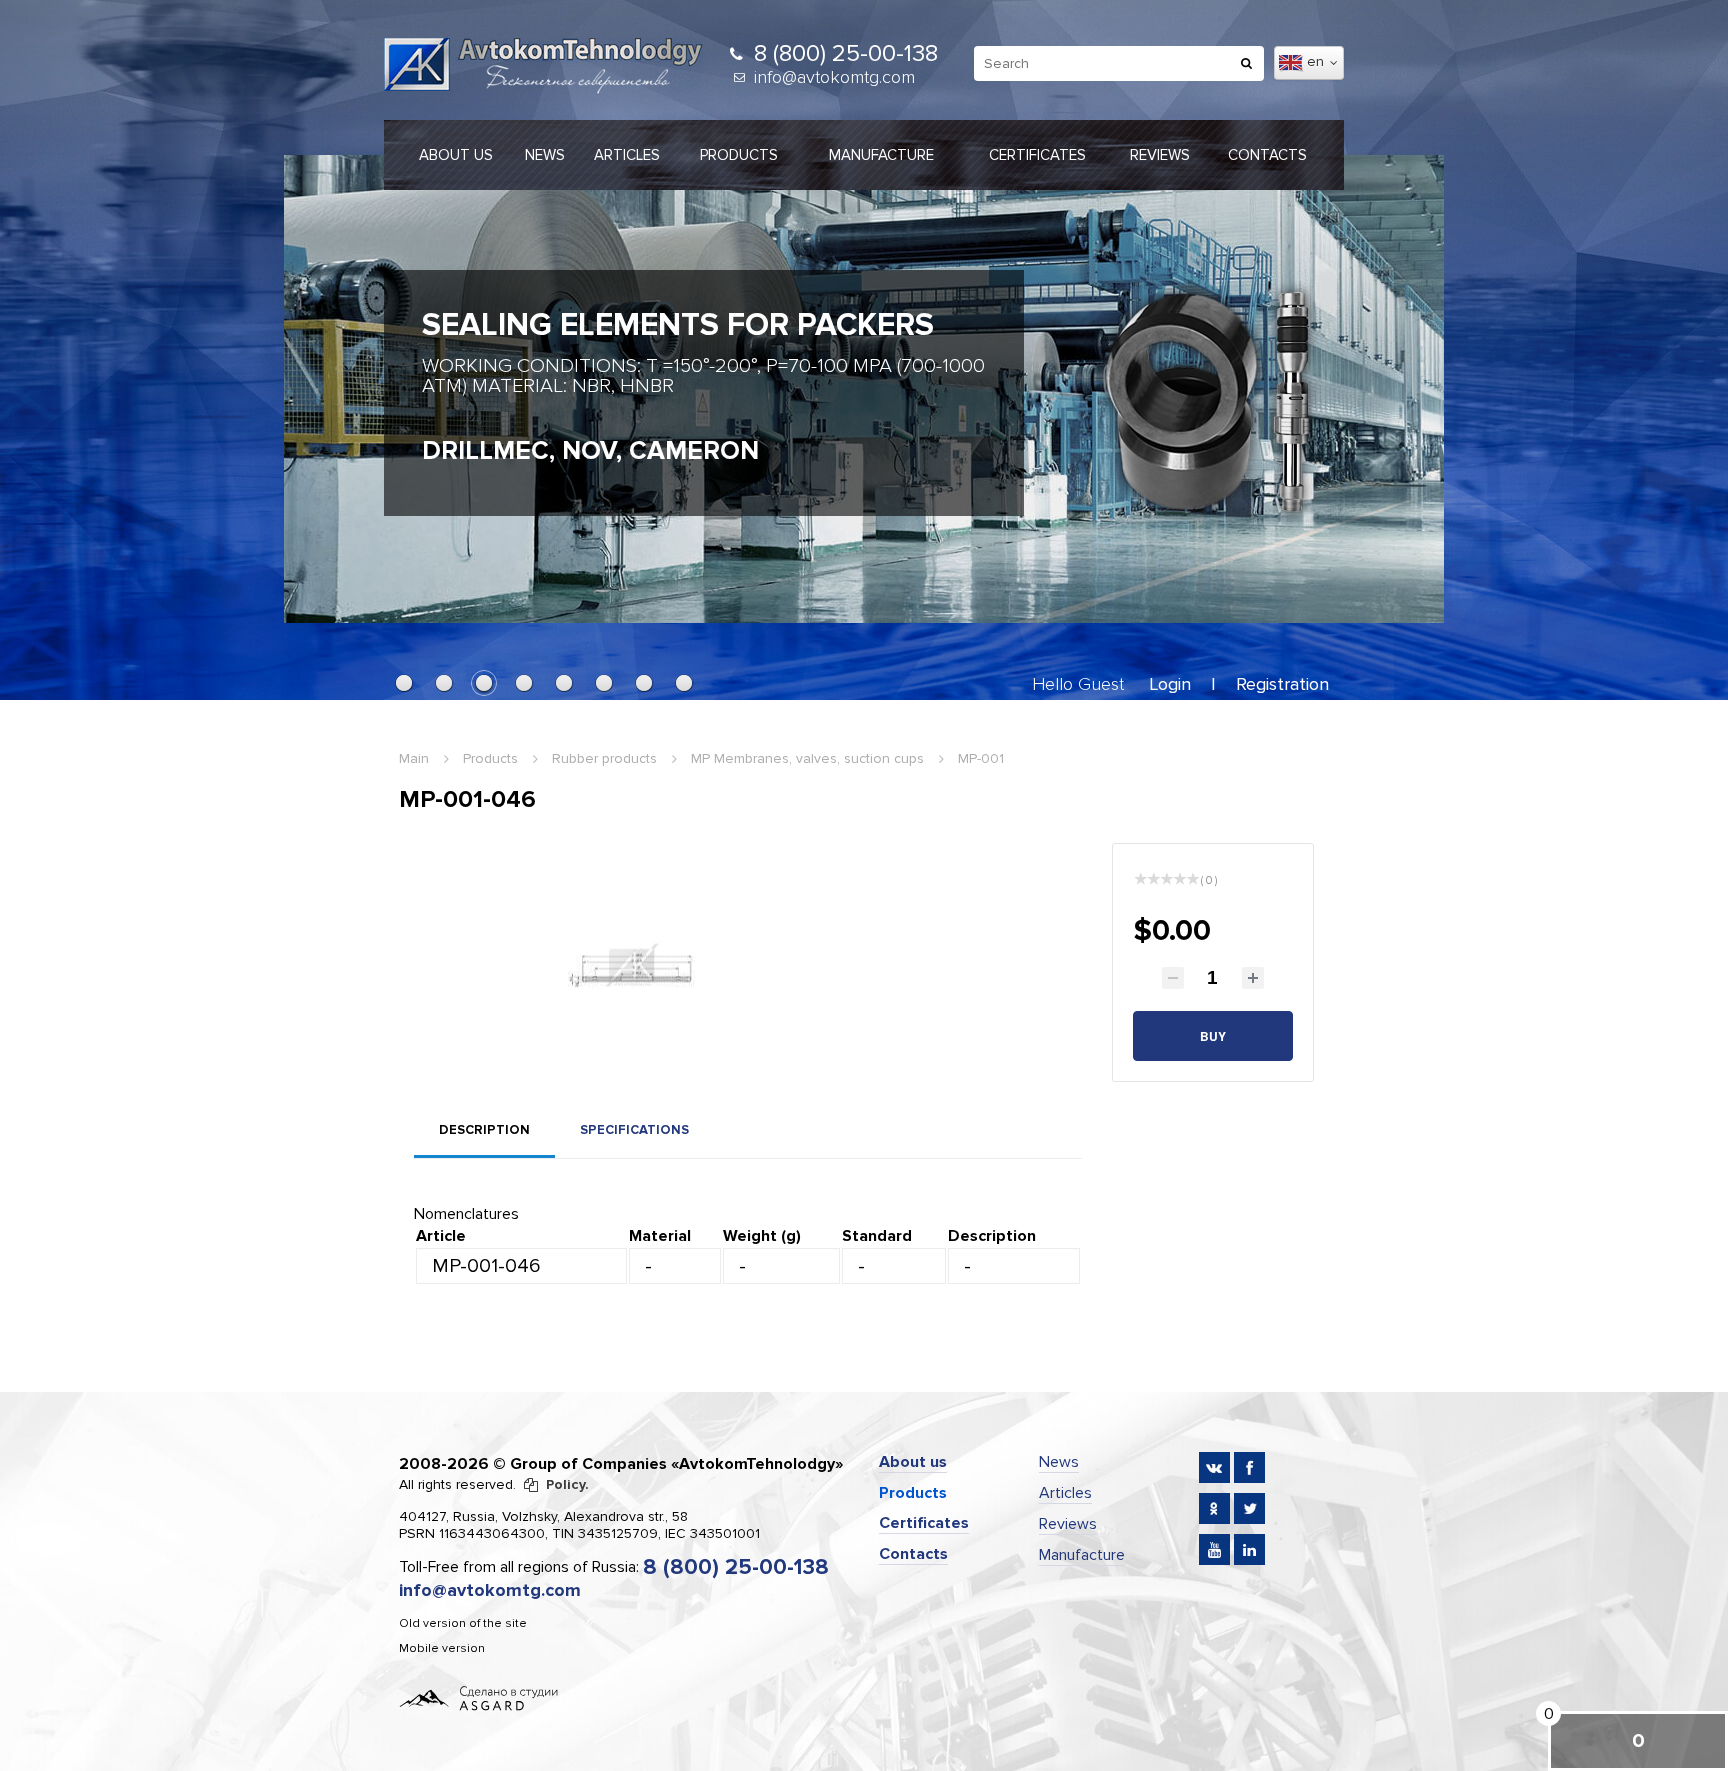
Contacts (1267, 155)
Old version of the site (463, 1623)
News (545, 155)
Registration (1282, 684)
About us (456, 155)
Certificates (1037, 155)
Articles (627, 155)
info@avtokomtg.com (834, 77)
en (1317, 61)
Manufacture (881, 155)
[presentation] (319, 378)
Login (1170, 684)
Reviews (1160, 155)
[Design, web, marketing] (479, 1697)
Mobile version (442, 1648)
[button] (404, 683)
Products (739, 155)
